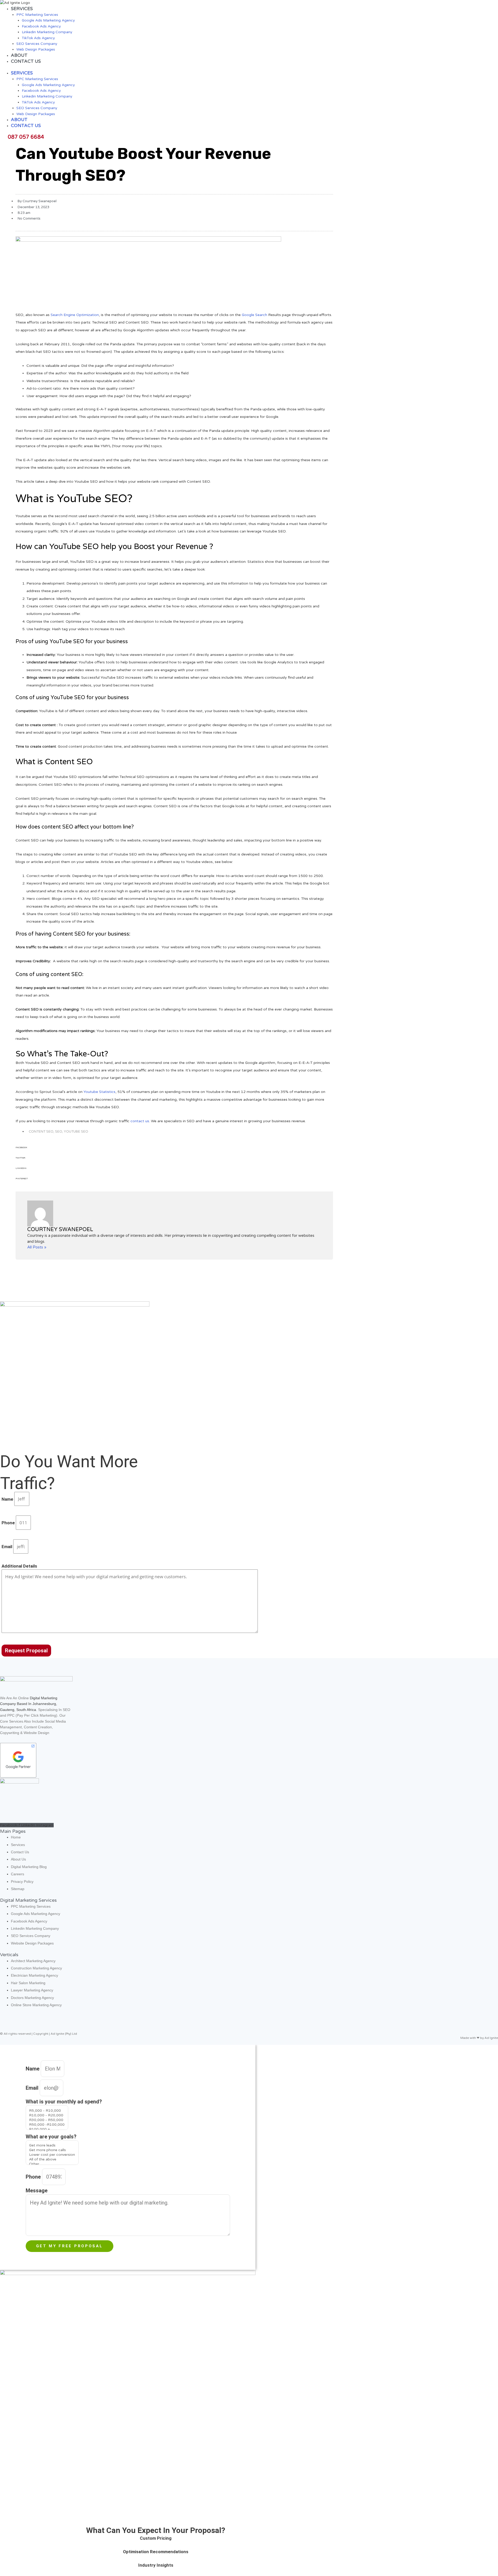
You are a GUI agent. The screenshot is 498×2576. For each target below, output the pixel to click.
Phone (9, 1523)
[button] (174, 1150)
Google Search (254, 315)
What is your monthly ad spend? (64, 2102)
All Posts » (37, 1247)
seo (59, 1132)
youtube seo (76, 1132)
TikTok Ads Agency (38, 38)
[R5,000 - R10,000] (47, 2111)
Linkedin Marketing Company (47, 32)
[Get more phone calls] (52, 2150)
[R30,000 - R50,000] (47, 2120)
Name (8, 1499)
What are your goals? (51, 2137)
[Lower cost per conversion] (52, 2155)
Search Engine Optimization (75, 315)
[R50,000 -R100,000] (47, 2125)
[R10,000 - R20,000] (47, 2115)
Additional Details (19, 1566)
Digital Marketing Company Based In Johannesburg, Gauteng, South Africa (29, 1704)
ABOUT (19, 55)
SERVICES (22, 9)
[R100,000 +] (47, 2129)
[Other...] (52, 2164)
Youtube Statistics (99, 1092)
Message (37, 2191)
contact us (140, 1121)
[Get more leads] (52, 2145)
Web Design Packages (36, 49)
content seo (41, 1132)
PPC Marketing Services (37, 15)
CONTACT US (26, 61)
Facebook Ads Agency (41, 26)
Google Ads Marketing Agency (48, 20)
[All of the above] (52, 2159)
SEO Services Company (37, 44)
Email (7, 1547)
